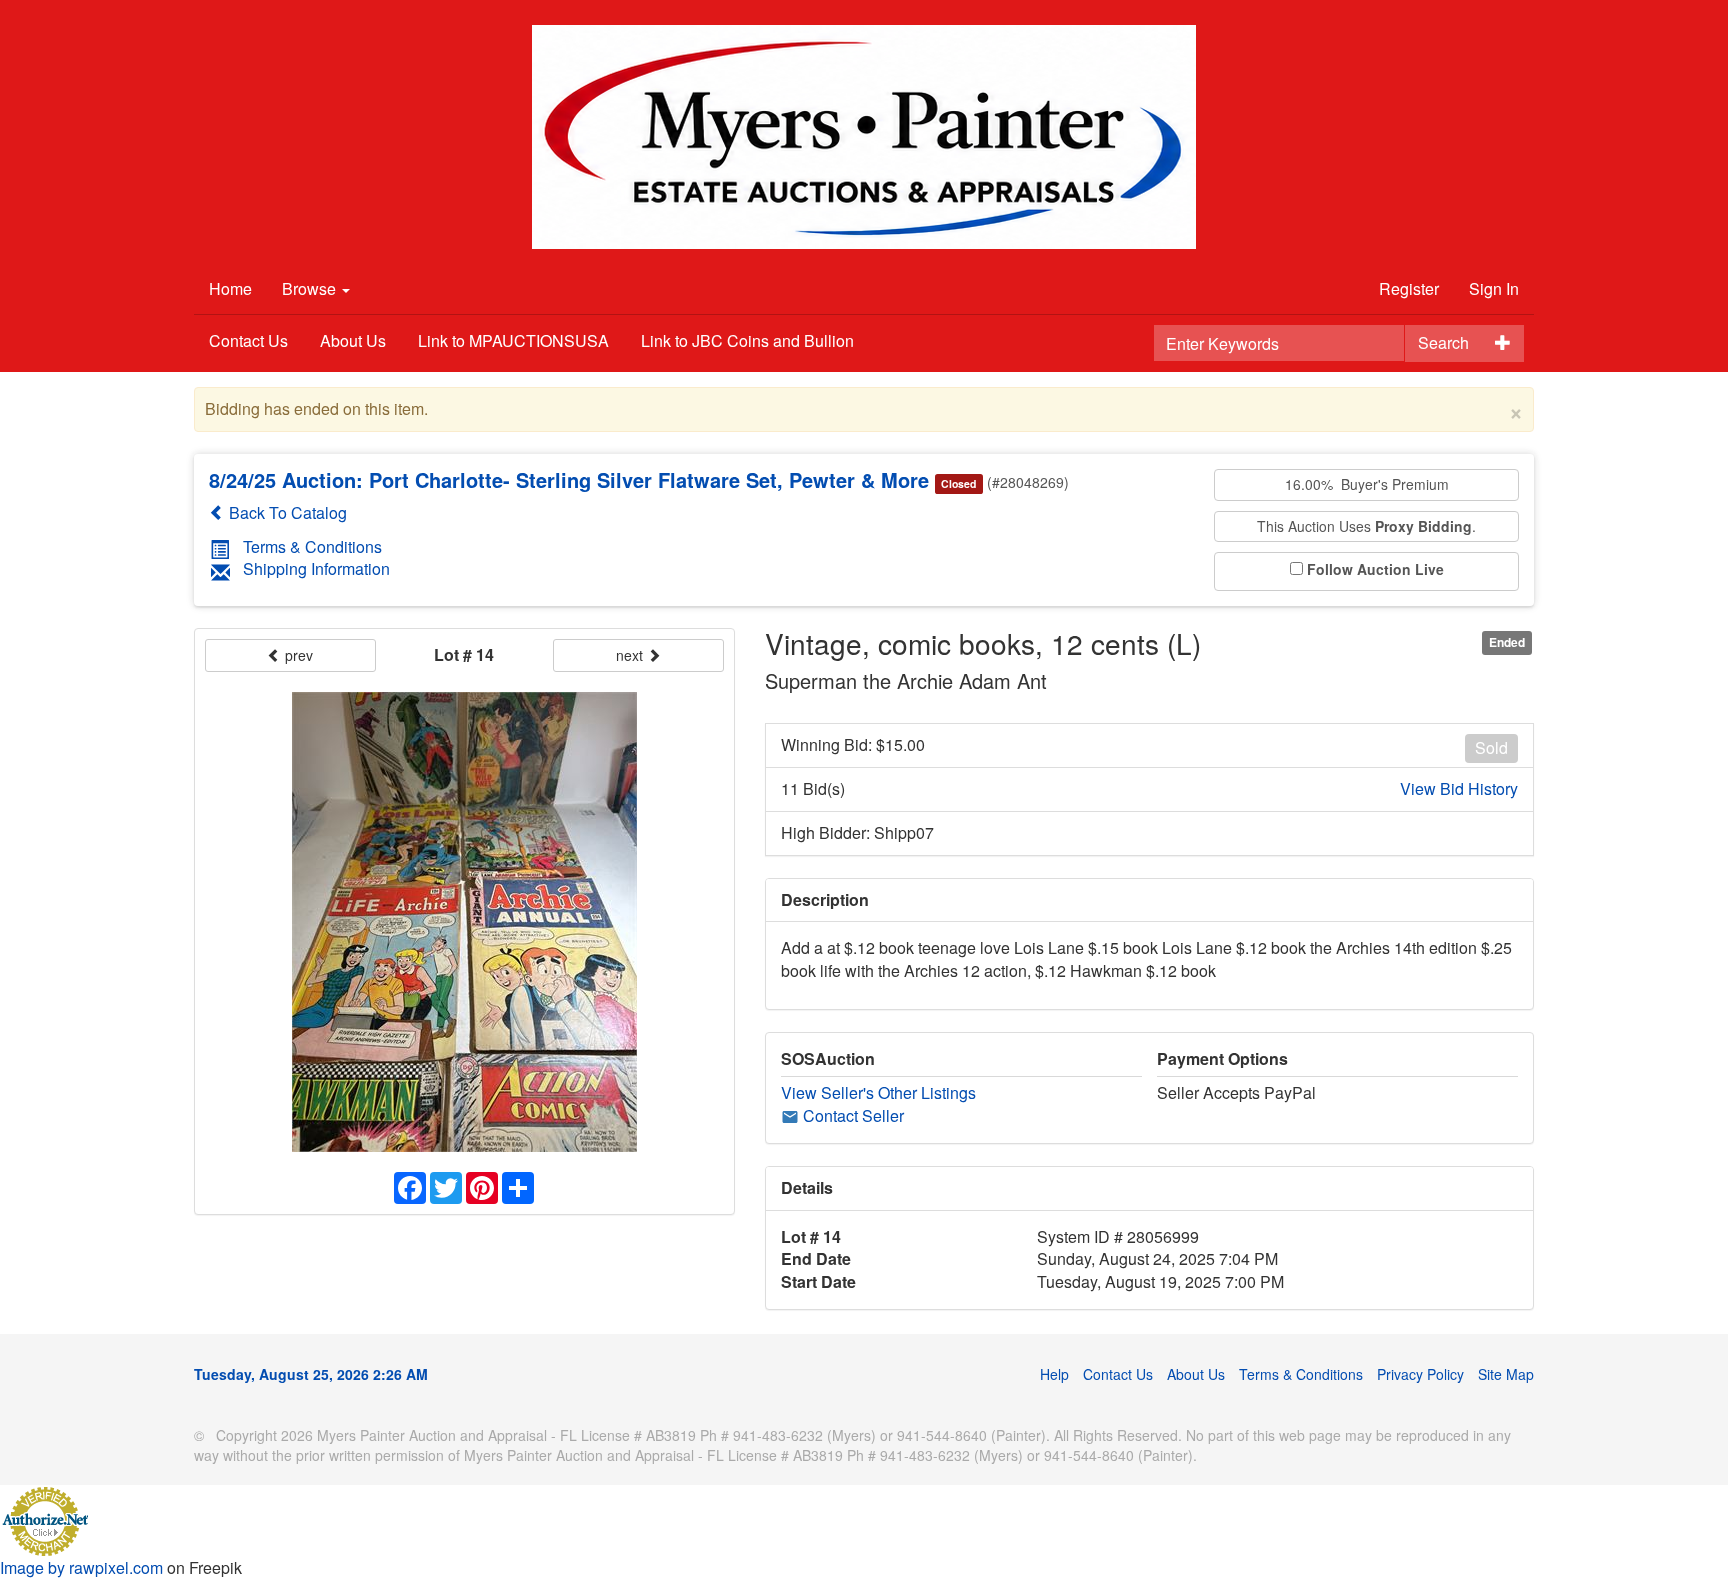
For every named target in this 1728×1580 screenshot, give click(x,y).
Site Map (1506, 1374)
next (631, 655)
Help (1054, 1374)
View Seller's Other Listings (878, 1092)
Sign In (1494, 288)
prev (297, 655)
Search (1443, 342)
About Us (353, 340)
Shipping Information (316, 568)
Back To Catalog (286, 512)
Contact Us (248, 340)
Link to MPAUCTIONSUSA (513, 340)
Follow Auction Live (1375, 569)
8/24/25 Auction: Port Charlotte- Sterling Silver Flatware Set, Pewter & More (569, 479)
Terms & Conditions (312, 546)
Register (1409, 288)
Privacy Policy (1420, 1374)
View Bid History (1459, 789)
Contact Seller (851, 1115)
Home (230, 288)
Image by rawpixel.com (81, 1567)
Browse (311, 288)
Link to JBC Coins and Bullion (747, 340)
